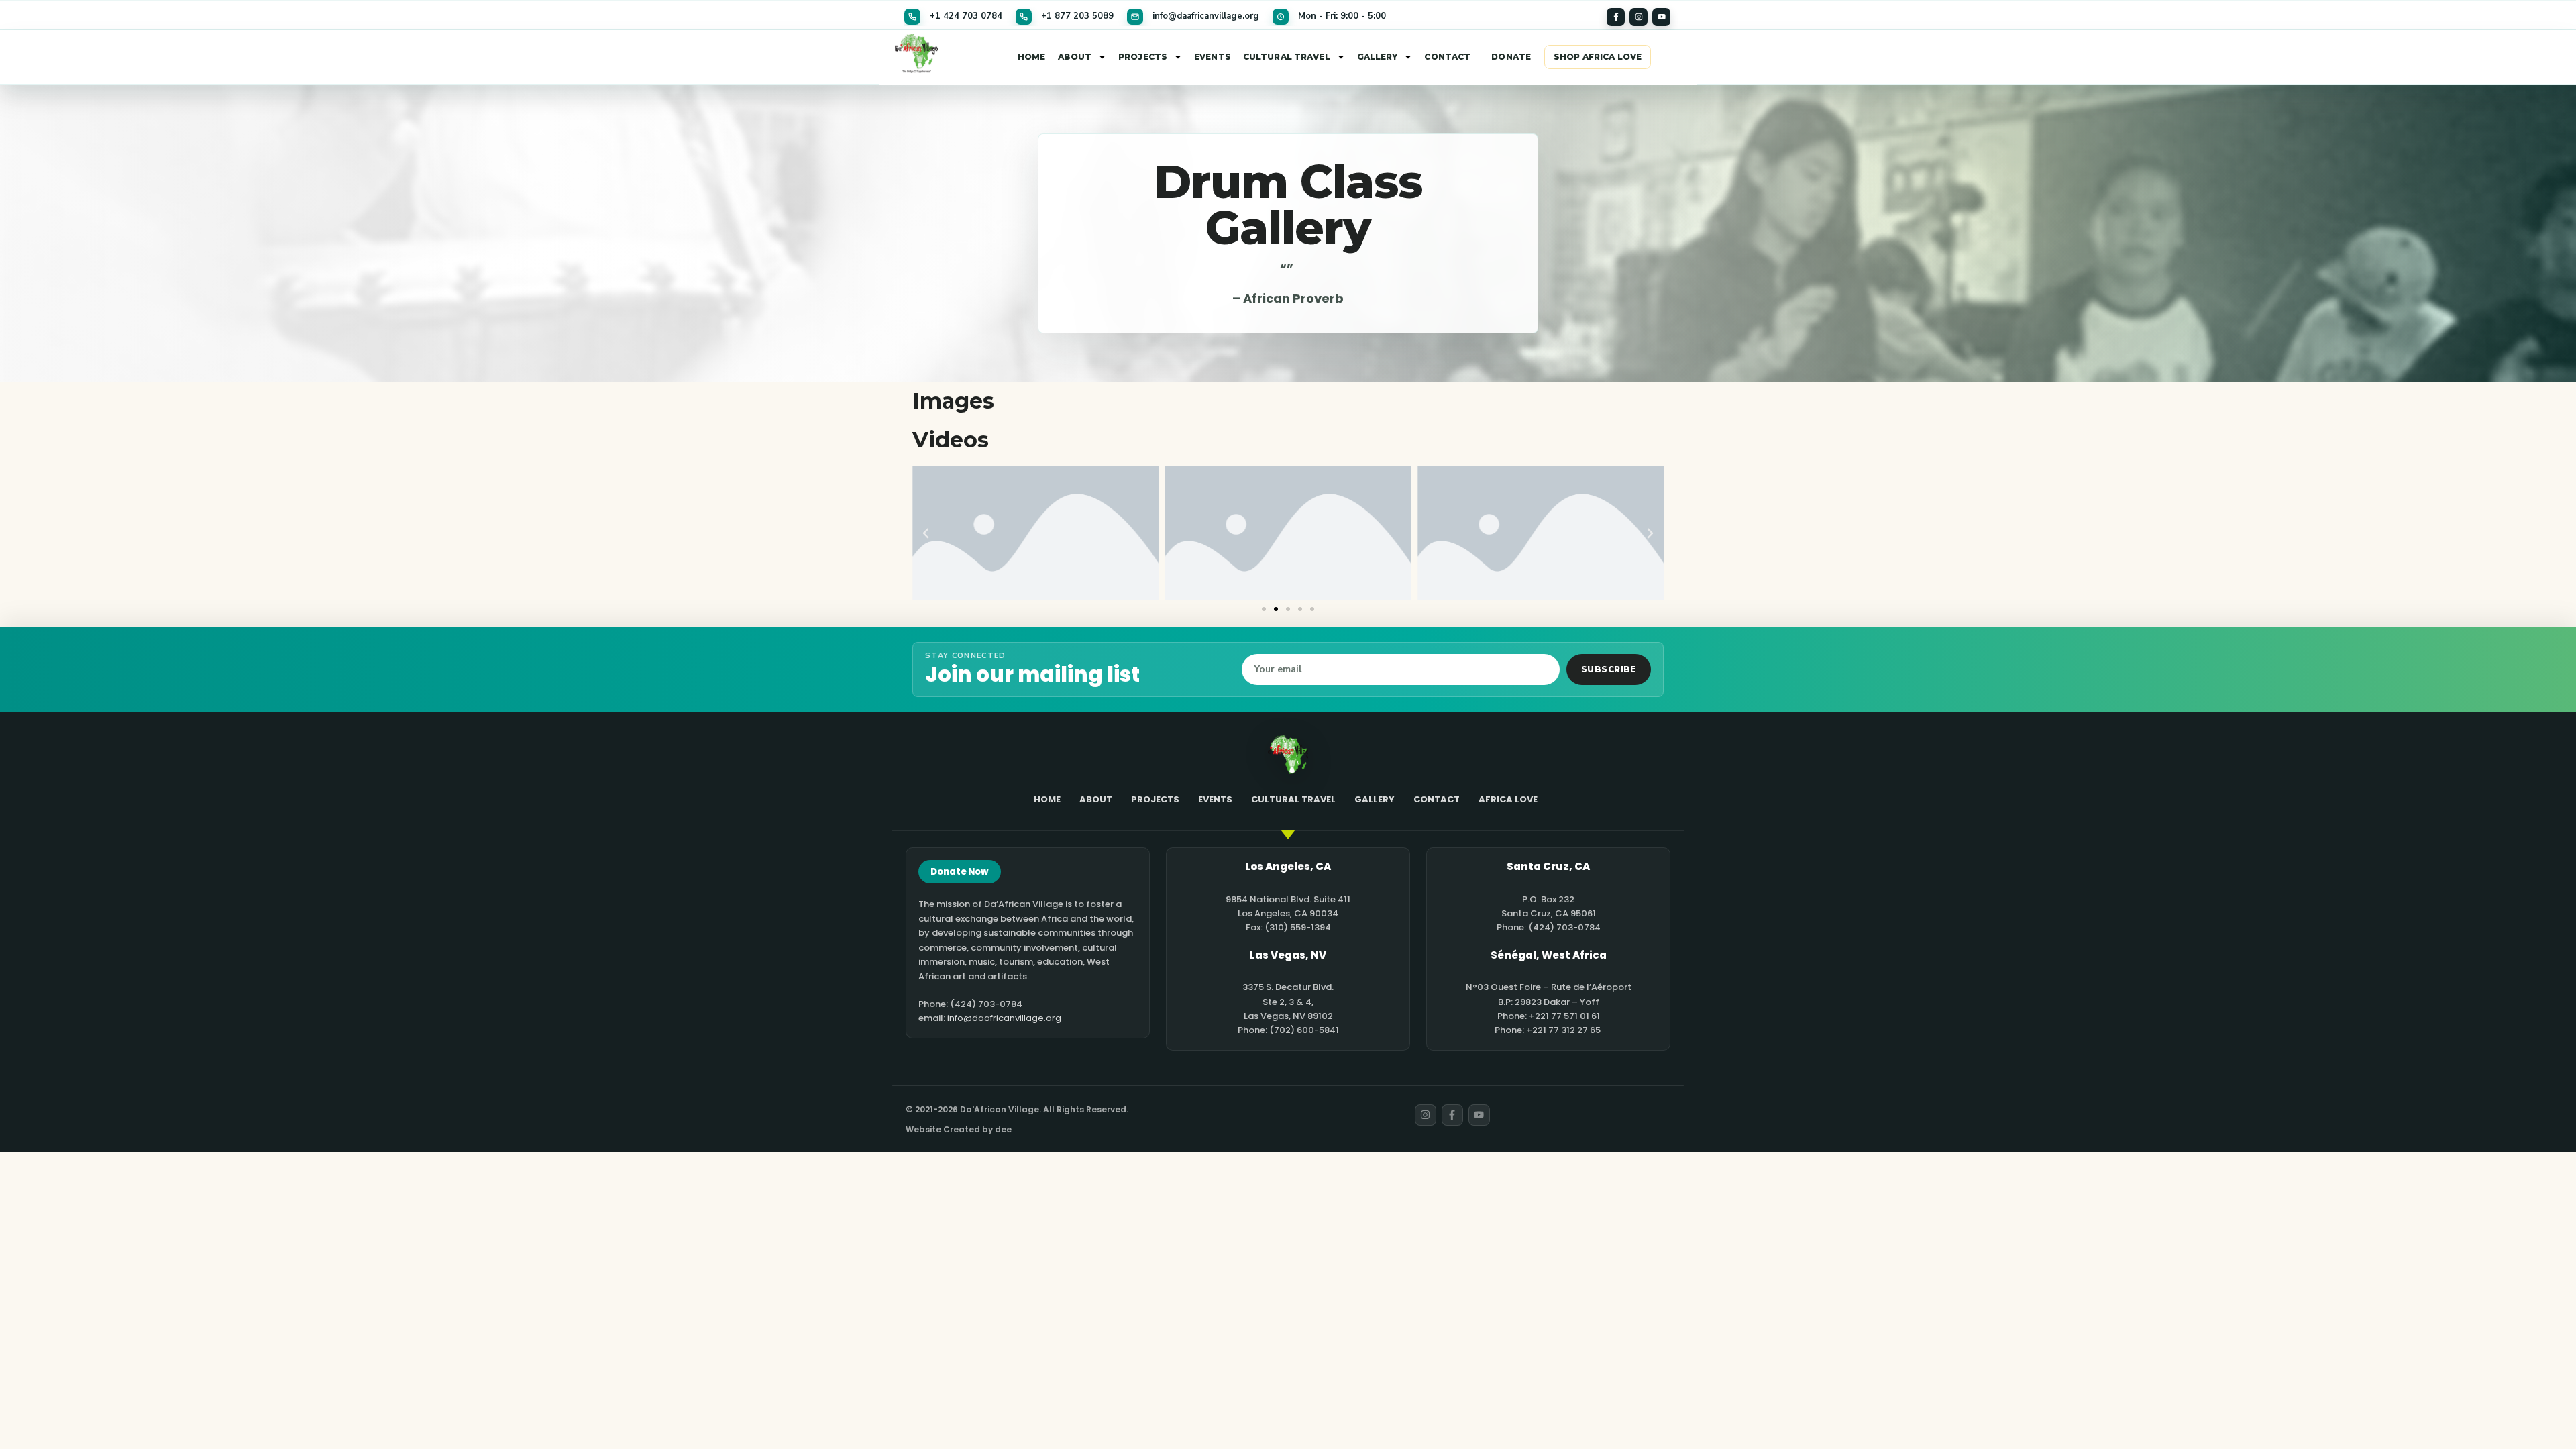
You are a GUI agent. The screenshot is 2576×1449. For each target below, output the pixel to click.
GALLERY (1378, 57)
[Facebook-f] (1616, 17)
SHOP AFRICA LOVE (1598, 57)
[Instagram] (1639, 17)
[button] (926, 533)
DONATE (1511, 57)
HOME (1031, 57)
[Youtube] (1661, 17)
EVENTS (1213, 57)
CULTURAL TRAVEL (1287, 57)
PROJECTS (1143, 57)
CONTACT (1447, 57)
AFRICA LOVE (1508, 799)
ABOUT (1075, 57)
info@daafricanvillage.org (1004, 1018)
